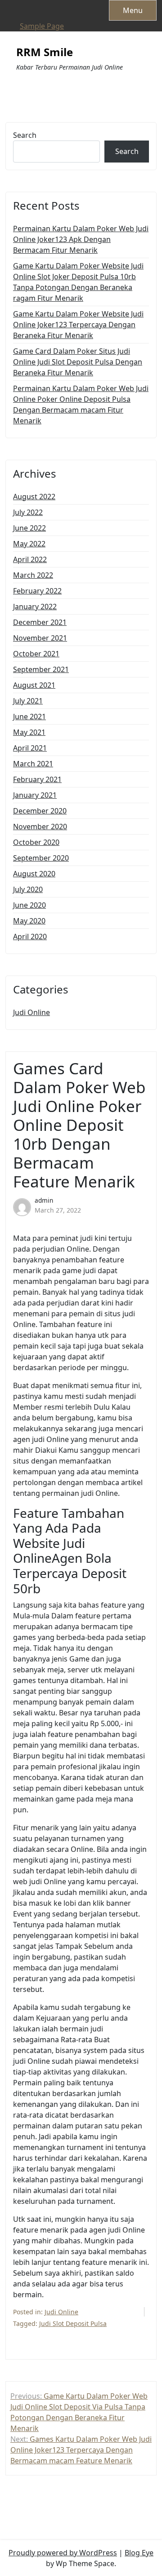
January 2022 (35, 607)
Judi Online (31, 1012)
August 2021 (34, 685)
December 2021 (40, 622)
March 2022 (33, 575)
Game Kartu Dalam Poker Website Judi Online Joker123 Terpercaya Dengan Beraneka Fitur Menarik (78, 325)
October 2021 (36, 654)
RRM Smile (45, 52)
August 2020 (34, 874)
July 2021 (28, 701)
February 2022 (37, 591)
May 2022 (29, 544)
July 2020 (28, 889)
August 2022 (34, 497)
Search (25, 135)
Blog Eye (139, 2553)
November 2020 (40, 826)
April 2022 (30, 559)
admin (44, 1200)
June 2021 (29, 717)
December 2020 (40, 811)
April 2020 (30, 936)
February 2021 (37, 779)
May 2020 (29, 921)
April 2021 (30, 748)
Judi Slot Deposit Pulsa (73, 2323)
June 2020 (29, 905)
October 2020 (36, 842)
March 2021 (33, 764)
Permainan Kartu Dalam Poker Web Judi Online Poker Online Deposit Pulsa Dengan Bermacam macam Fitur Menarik (81, 404)
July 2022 (28, 512)
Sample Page (42, 26)
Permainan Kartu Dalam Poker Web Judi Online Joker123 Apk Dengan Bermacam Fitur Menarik (81, 239)
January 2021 (35, 795)
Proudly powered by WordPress (63, 2553)
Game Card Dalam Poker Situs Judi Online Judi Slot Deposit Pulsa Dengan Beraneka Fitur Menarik (78, 362)
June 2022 (29, 528)
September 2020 (41, 858)
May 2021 (29, 732)
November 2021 (40, 638)
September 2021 (41, 669)
